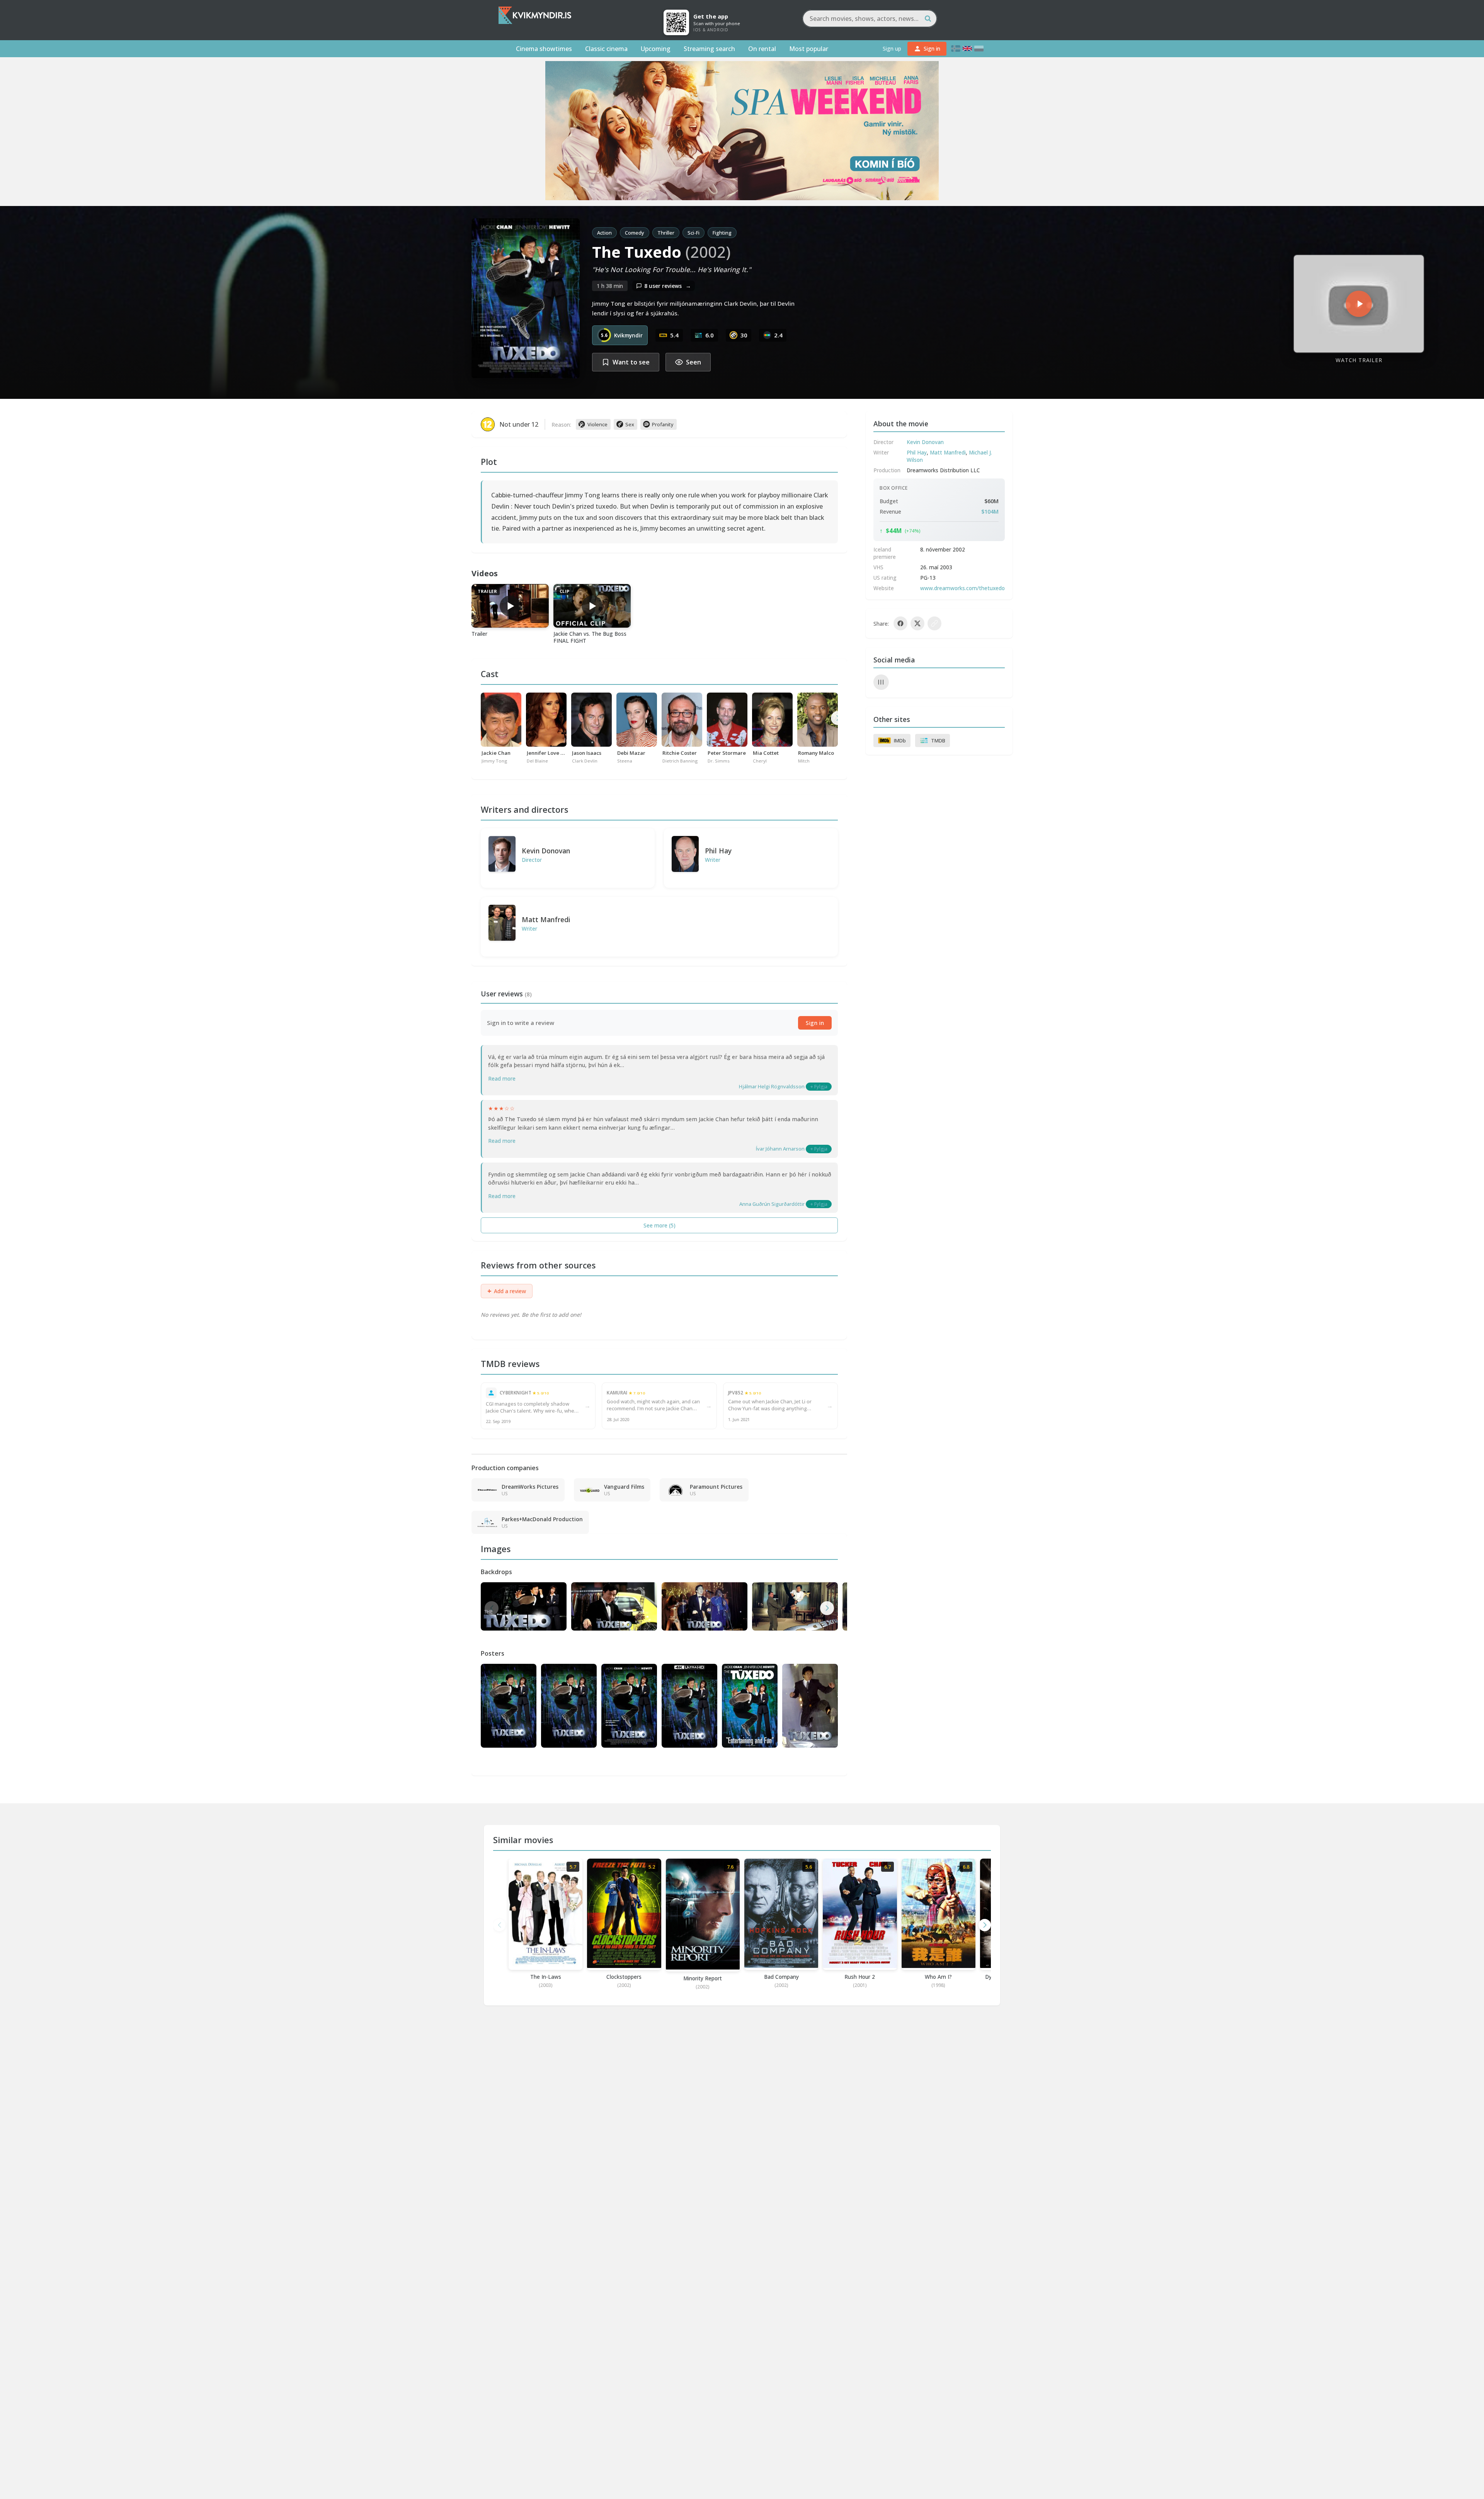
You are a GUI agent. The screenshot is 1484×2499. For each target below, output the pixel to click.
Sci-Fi (693, 233)
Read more (502, 1078)
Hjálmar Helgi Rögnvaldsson (772, 1086)
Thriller (666, 233)
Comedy (635, 233)
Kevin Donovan (546, 851)
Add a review (507, 1291)
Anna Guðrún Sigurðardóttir (772, 1204)
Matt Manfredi (546, 919)
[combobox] (870, 19)
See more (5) (659, 1225)
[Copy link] (934, 623)
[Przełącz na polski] (979, 49)
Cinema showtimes (544, 49)
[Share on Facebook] (900, 623)
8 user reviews (668, 286)
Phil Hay (718, 851)
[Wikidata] (881, 682)
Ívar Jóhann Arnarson (780, 1149)
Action (604, 233)
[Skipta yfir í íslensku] (956, 49)
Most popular (809, 49)
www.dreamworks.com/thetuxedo (962, 588)
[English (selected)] (967, 49)
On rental (762, 49)
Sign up (892, 49)
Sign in (815, 1023)
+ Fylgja (819, 1087)
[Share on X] (917, 623)
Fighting (722, 233)
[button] (827, 1608)
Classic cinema (606, 49)
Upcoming (656, 49)
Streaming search (709, 49)
